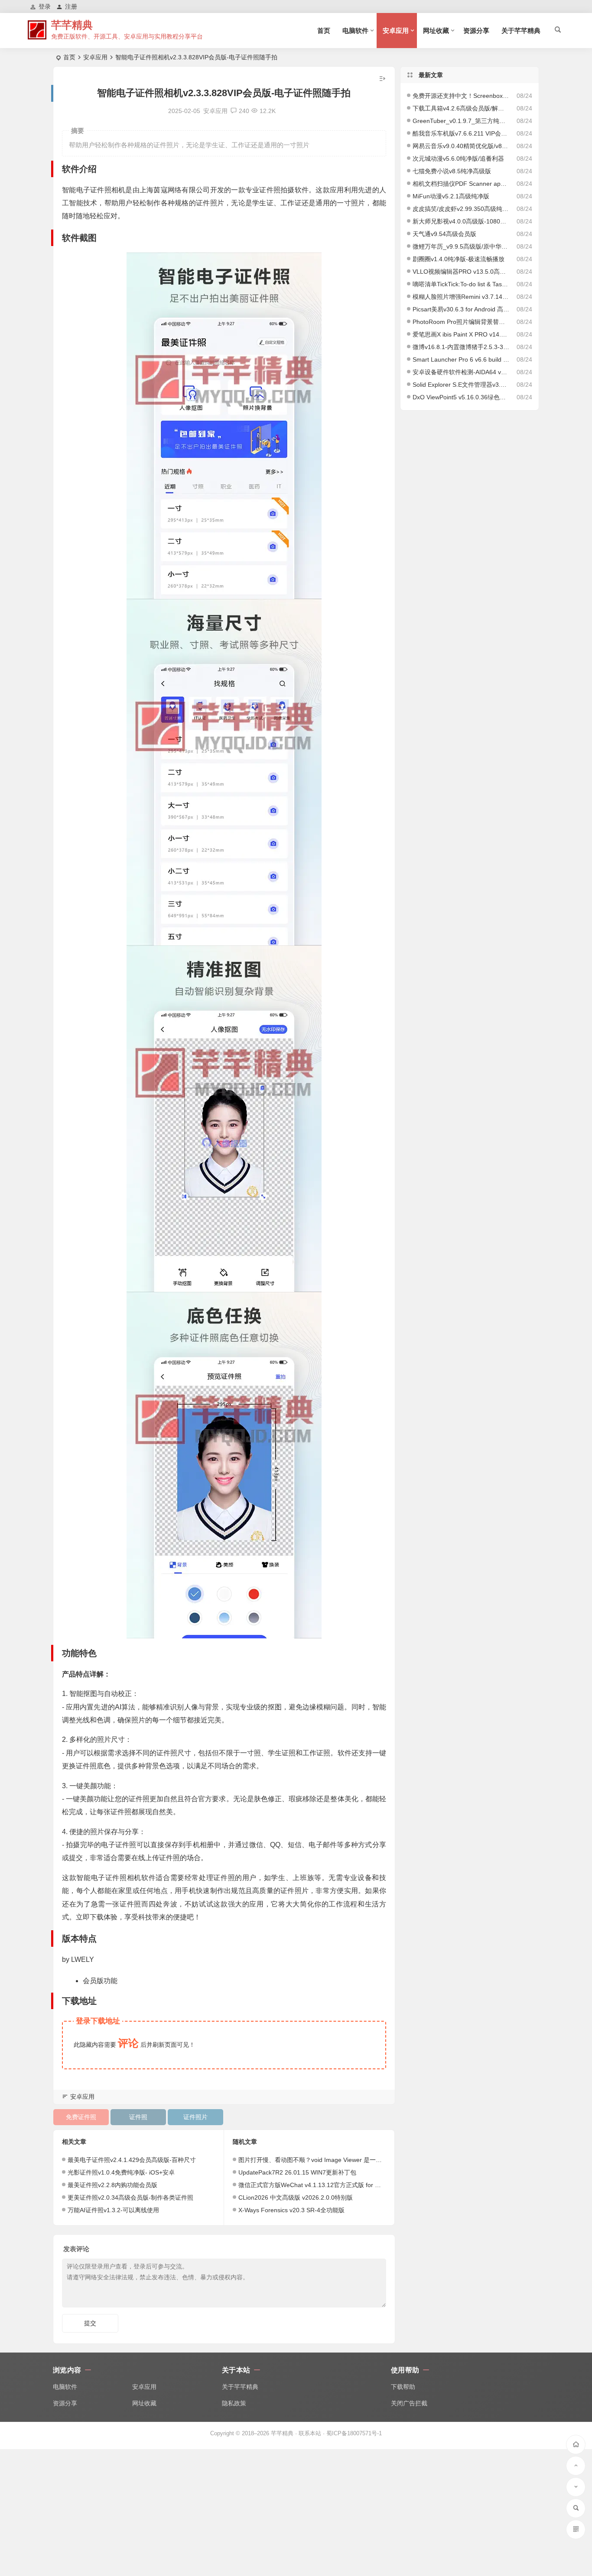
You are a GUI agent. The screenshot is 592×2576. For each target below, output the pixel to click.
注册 (71, 6)
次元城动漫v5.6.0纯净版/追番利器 (458, 159)
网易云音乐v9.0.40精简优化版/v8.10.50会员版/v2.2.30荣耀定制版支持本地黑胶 (461, 146)
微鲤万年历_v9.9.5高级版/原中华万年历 (461, 246)
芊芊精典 (72, 25)
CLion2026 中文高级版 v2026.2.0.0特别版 (296, 2197)
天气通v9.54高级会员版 (444, 234)
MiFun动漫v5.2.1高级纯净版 (451, 196)
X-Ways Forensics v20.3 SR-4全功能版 (291, 2210)
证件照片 (195, 2117)
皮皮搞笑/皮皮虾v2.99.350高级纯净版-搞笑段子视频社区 (461, 209)
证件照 (138, 2117)
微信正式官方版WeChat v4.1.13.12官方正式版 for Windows (319, 2185)
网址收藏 (436, 31)
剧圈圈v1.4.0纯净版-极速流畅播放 (459, 259)
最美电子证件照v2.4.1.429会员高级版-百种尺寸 (132, 2160)
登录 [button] (45, 6)
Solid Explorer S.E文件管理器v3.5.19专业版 (461, 385)
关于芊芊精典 (521, 31)
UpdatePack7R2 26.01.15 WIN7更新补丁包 (297, 2172)
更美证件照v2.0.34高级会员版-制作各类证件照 (130, 2197)
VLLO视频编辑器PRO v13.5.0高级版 (461, 272)
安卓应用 (396, 31)
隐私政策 (234, 2403)
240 (244, 111)
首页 (324, 31)
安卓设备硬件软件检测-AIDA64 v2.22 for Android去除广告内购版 (461, 372)
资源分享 (476, 31)
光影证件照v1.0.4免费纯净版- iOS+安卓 (121, 2172)
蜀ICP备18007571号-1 (354, 2433)
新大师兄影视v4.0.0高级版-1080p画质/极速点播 (461, 221)
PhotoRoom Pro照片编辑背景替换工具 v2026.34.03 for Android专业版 (461, 322)
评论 (128, 2043)
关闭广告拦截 (409, 2403)
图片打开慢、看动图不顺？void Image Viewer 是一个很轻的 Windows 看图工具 (345, 2160)
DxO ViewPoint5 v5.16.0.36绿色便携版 (461, 397)
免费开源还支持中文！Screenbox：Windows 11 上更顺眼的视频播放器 (461, 96)
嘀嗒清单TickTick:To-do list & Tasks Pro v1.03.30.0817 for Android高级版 (461, 284)
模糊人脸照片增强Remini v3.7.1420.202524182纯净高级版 (461, 297)
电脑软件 (355, 31)
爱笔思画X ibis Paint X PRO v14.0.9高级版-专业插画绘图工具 (461, 334)
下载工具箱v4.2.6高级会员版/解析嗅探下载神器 (461, 108)
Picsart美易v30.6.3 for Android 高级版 (461, 309)
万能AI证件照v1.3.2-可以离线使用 (113, 2210)
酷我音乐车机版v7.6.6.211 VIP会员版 (461, 133)
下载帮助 (403, 2387)
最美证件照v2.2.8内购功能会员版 (112, 2185)
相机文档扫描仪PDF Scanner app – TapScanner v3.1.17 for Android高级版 (461, 184)
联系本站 (310, 2433)
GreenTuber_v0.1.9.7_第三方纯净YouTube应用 (461, 121)
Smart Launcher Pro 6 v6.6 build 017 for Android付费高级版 (461, 359)
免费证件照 (81, 2117)
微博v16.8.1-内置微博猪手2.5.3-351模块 (461, 347)
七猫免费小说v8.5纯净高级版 (452, 171)
